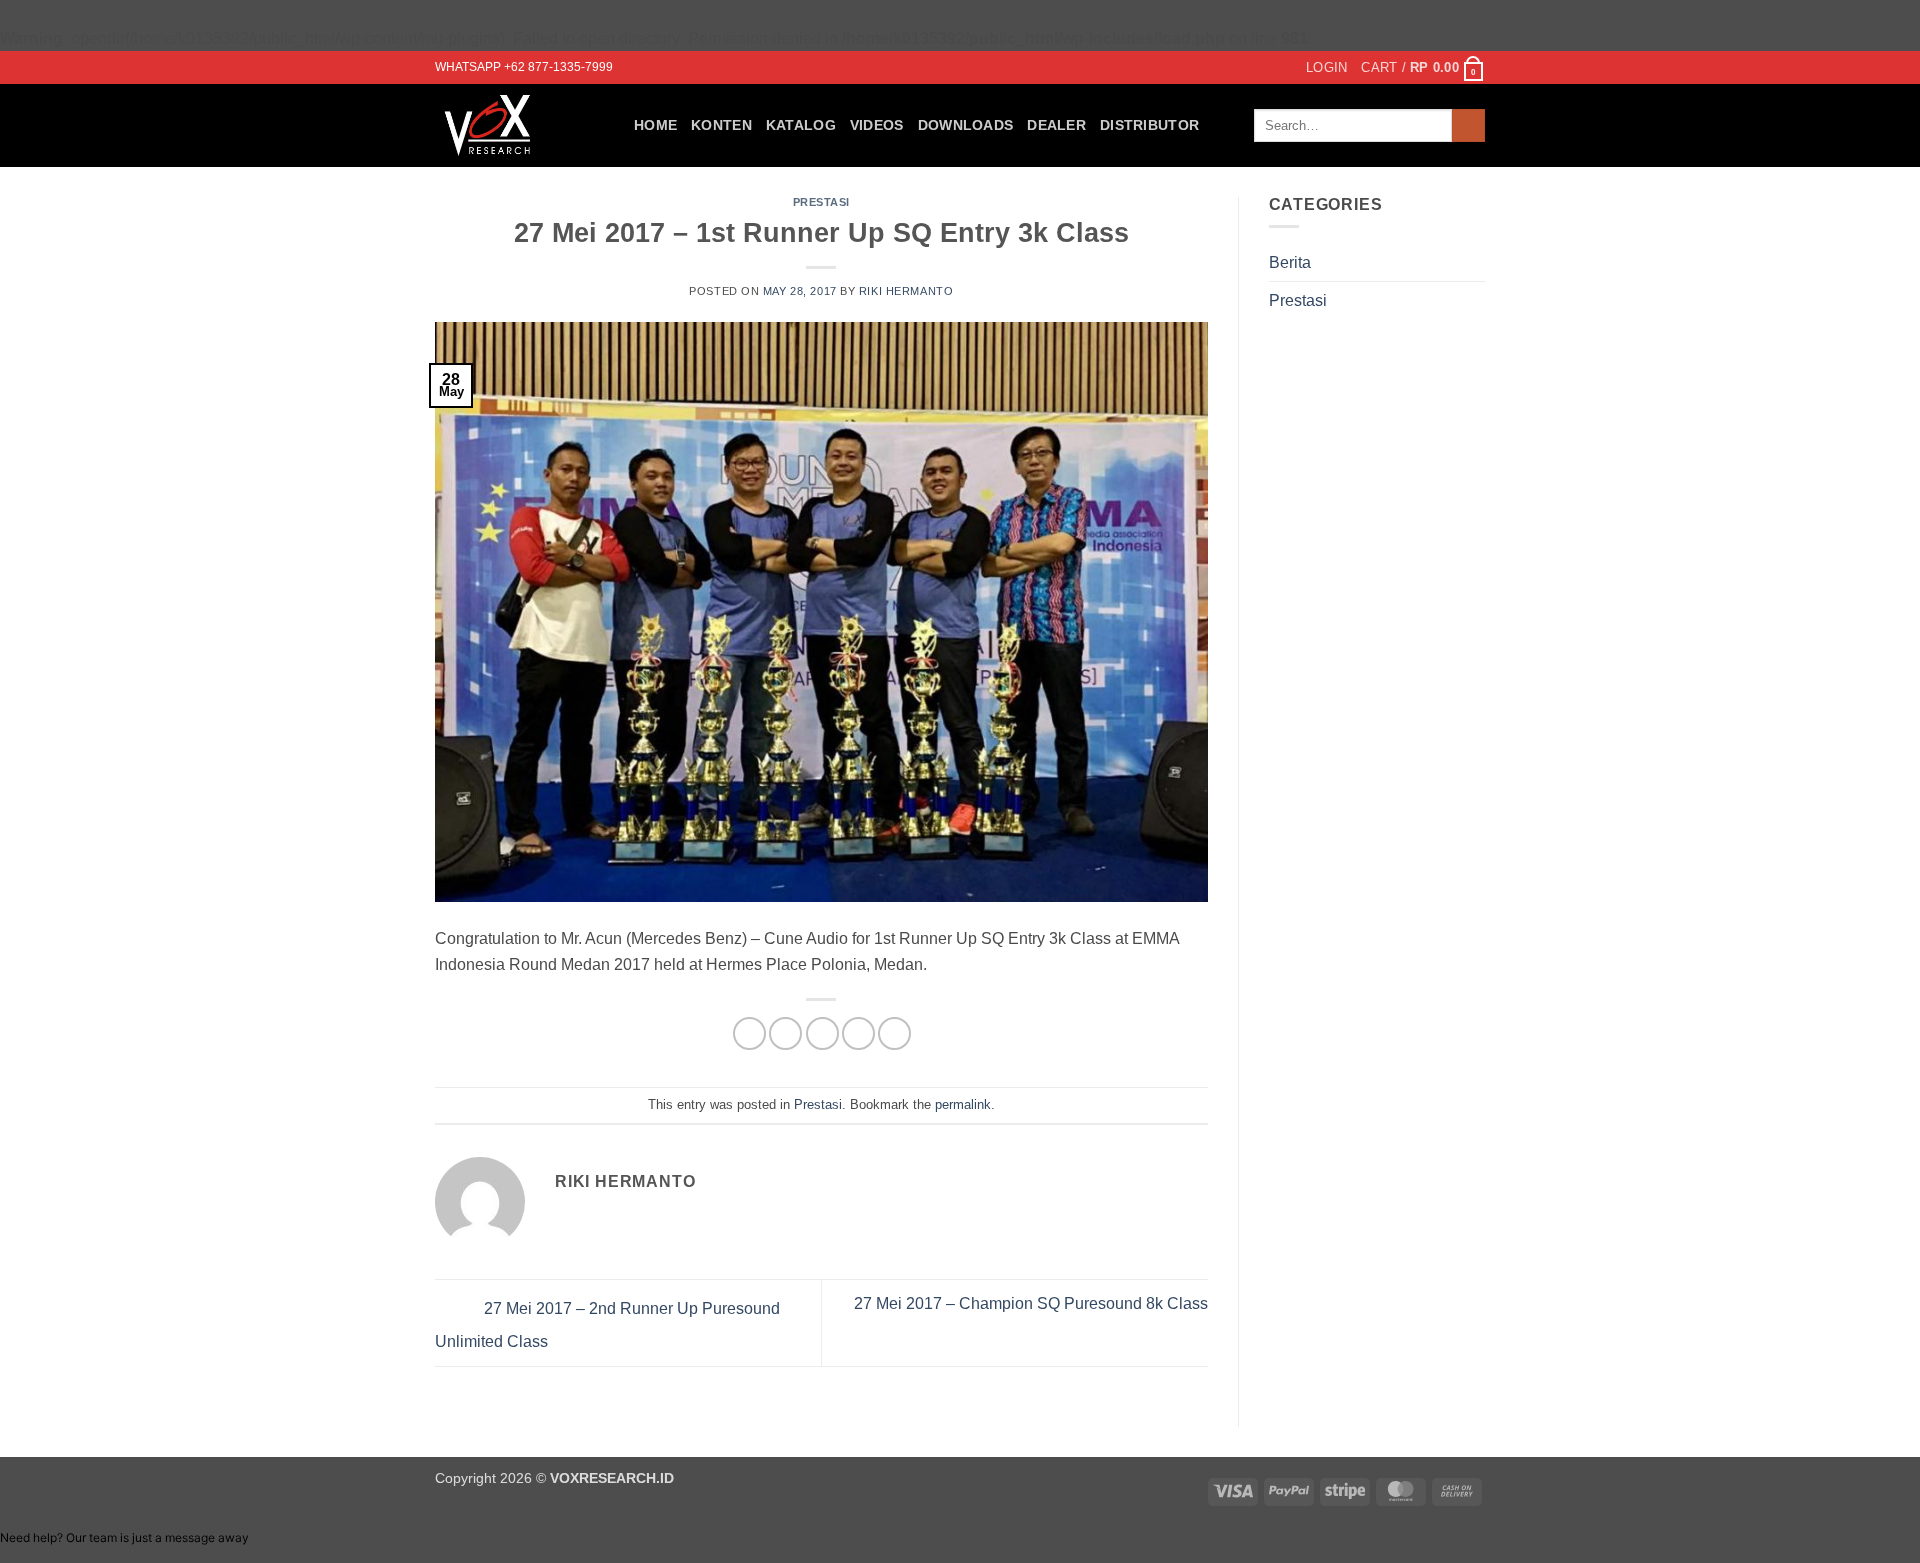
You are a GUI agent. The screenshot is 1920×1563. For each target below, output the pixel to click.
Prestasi (821, 202)
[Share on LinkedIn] (894, 1033)
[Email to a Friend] (822, 1033)
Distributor (1149, 125)
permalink (963, 1104)
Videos (877, 125)
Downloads (966, 125)
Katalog (801, 125)
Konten (721, 125)
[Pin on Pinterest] (858, 1033)
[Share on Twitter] (785, 1033)
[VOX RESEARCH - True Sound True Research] (519, 125)
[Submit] (1468, 125)
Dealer (1056, 125)
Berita (1290, 262)
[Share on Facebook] (749, 1033)
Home (655, 125)
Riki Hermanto (906, 291)
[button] (1326, 68)
